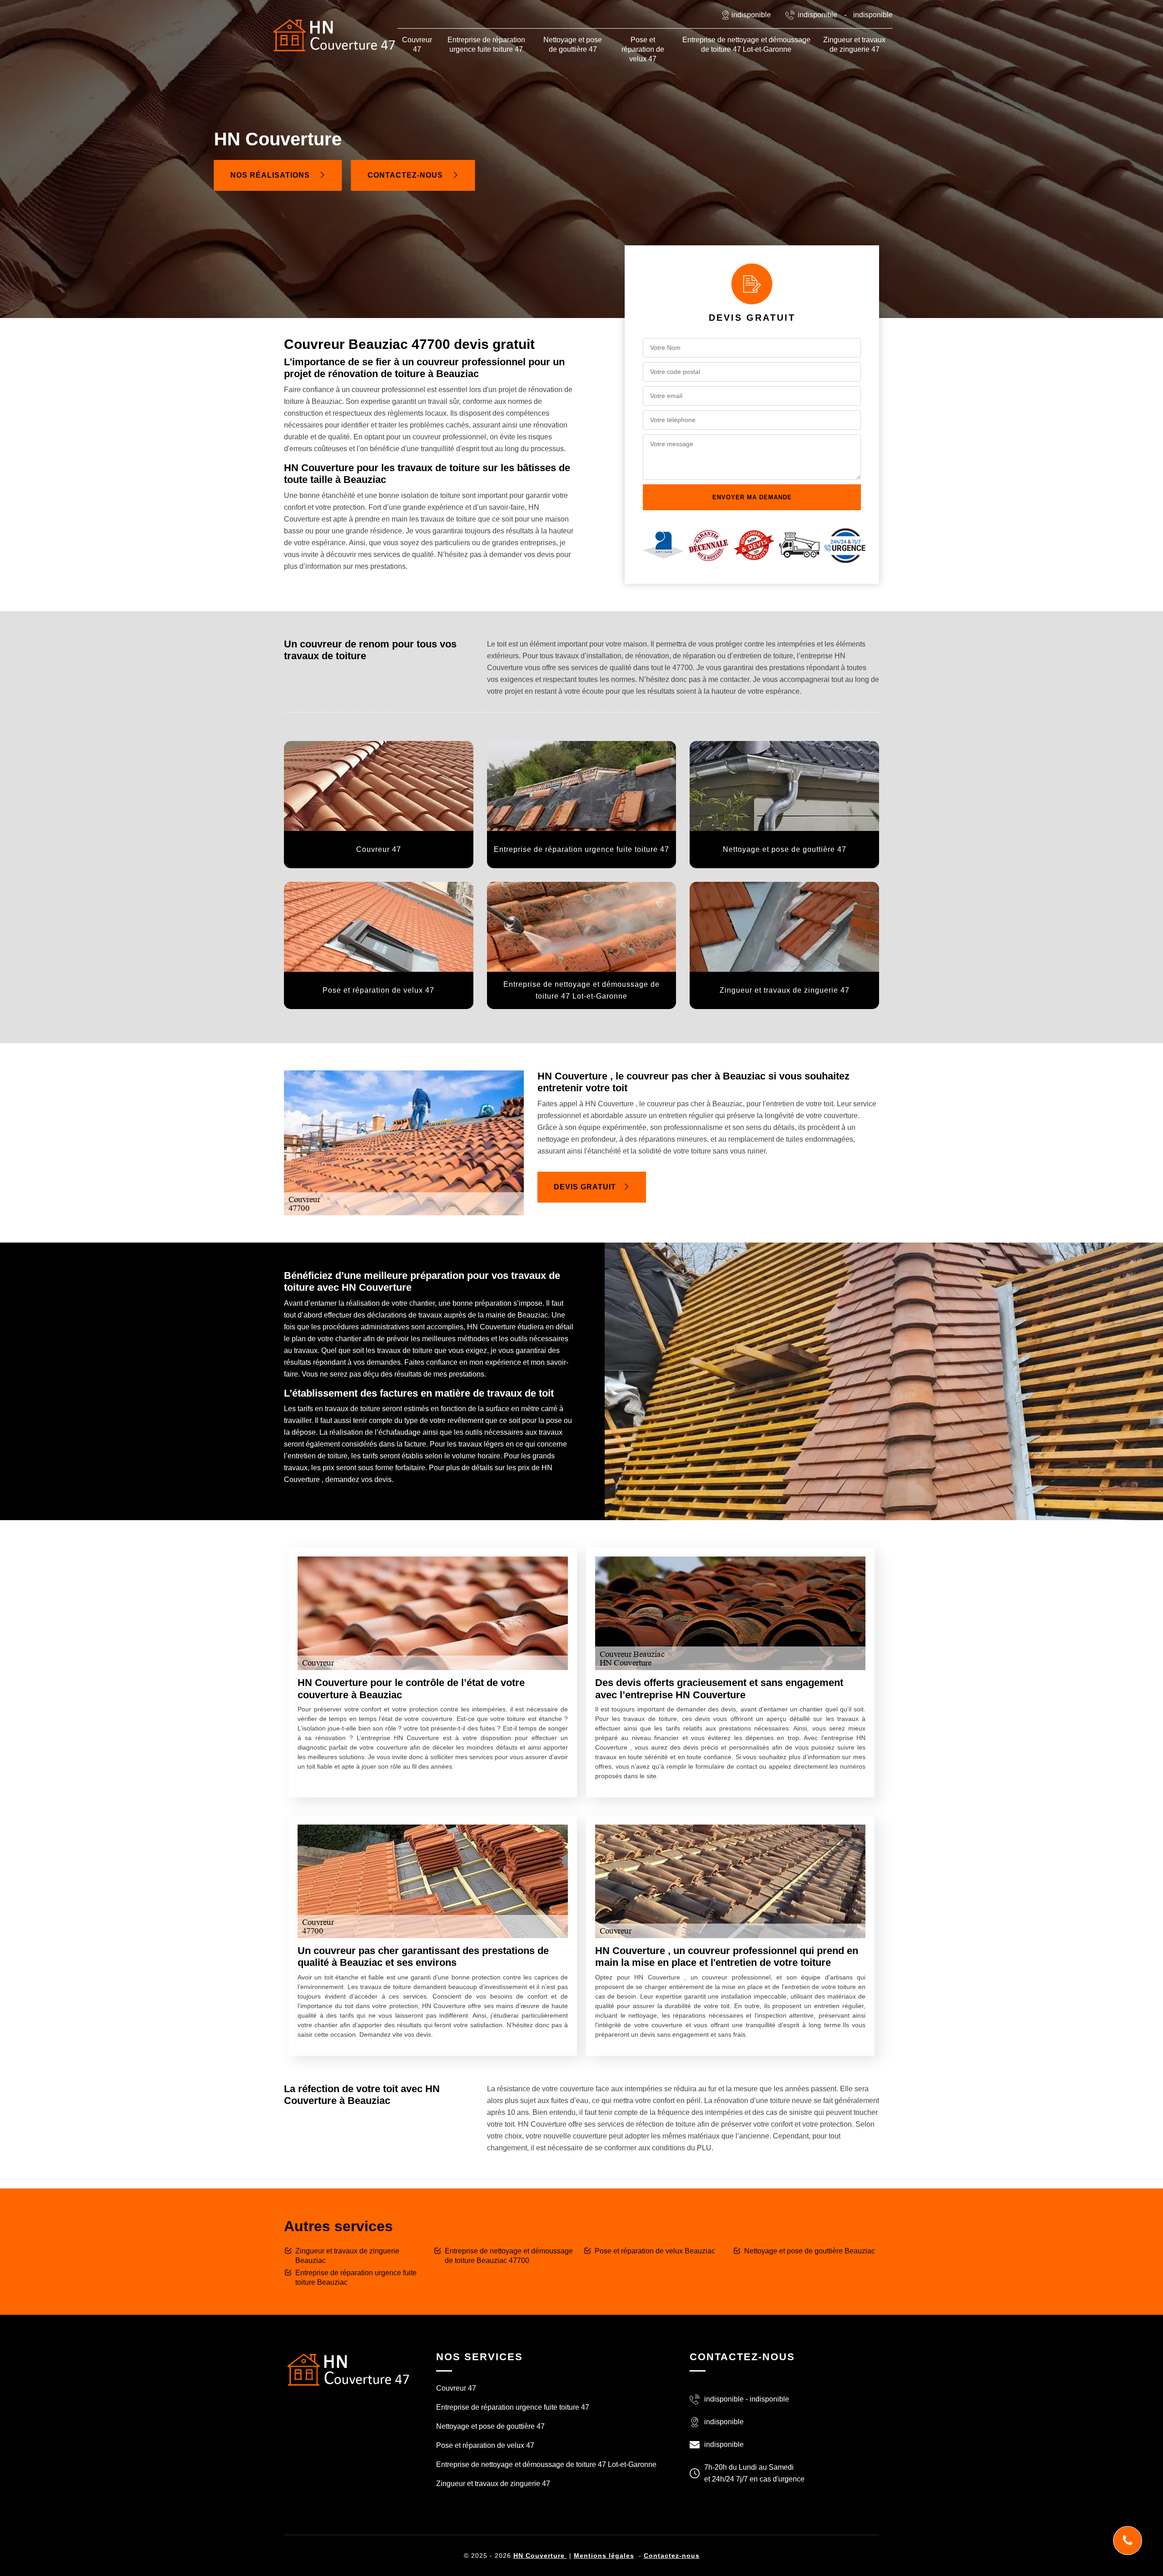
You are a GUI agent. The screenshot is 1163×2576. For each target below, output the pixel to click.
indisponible (818, 15)
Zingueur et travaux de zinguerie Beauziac (347, 2256)
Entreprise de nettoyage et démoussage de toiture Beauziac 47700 (509, 2256)
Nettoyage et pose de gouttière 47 (573, 45)
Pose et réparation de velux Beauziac (655, 2251)
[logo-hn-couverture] (348, 2369)
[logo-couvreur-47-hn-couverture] (334, 35)
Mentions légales (604, 2556)
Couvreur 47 (417, 45)
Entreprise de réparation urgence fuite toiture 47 (486, 45)
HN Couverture (540, 2556)
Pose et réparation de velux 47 (643, 49)
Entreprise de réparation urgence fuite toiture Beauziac (356, 2278)
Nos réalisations (271, 175)
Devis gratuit (585, 1187)
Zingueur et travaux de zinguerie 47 (854, 45)
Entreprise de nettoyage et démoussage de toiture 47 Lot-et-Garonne (746, 45)
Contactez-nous (406, 175)
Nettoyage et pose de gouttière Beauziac (810, 2251)
